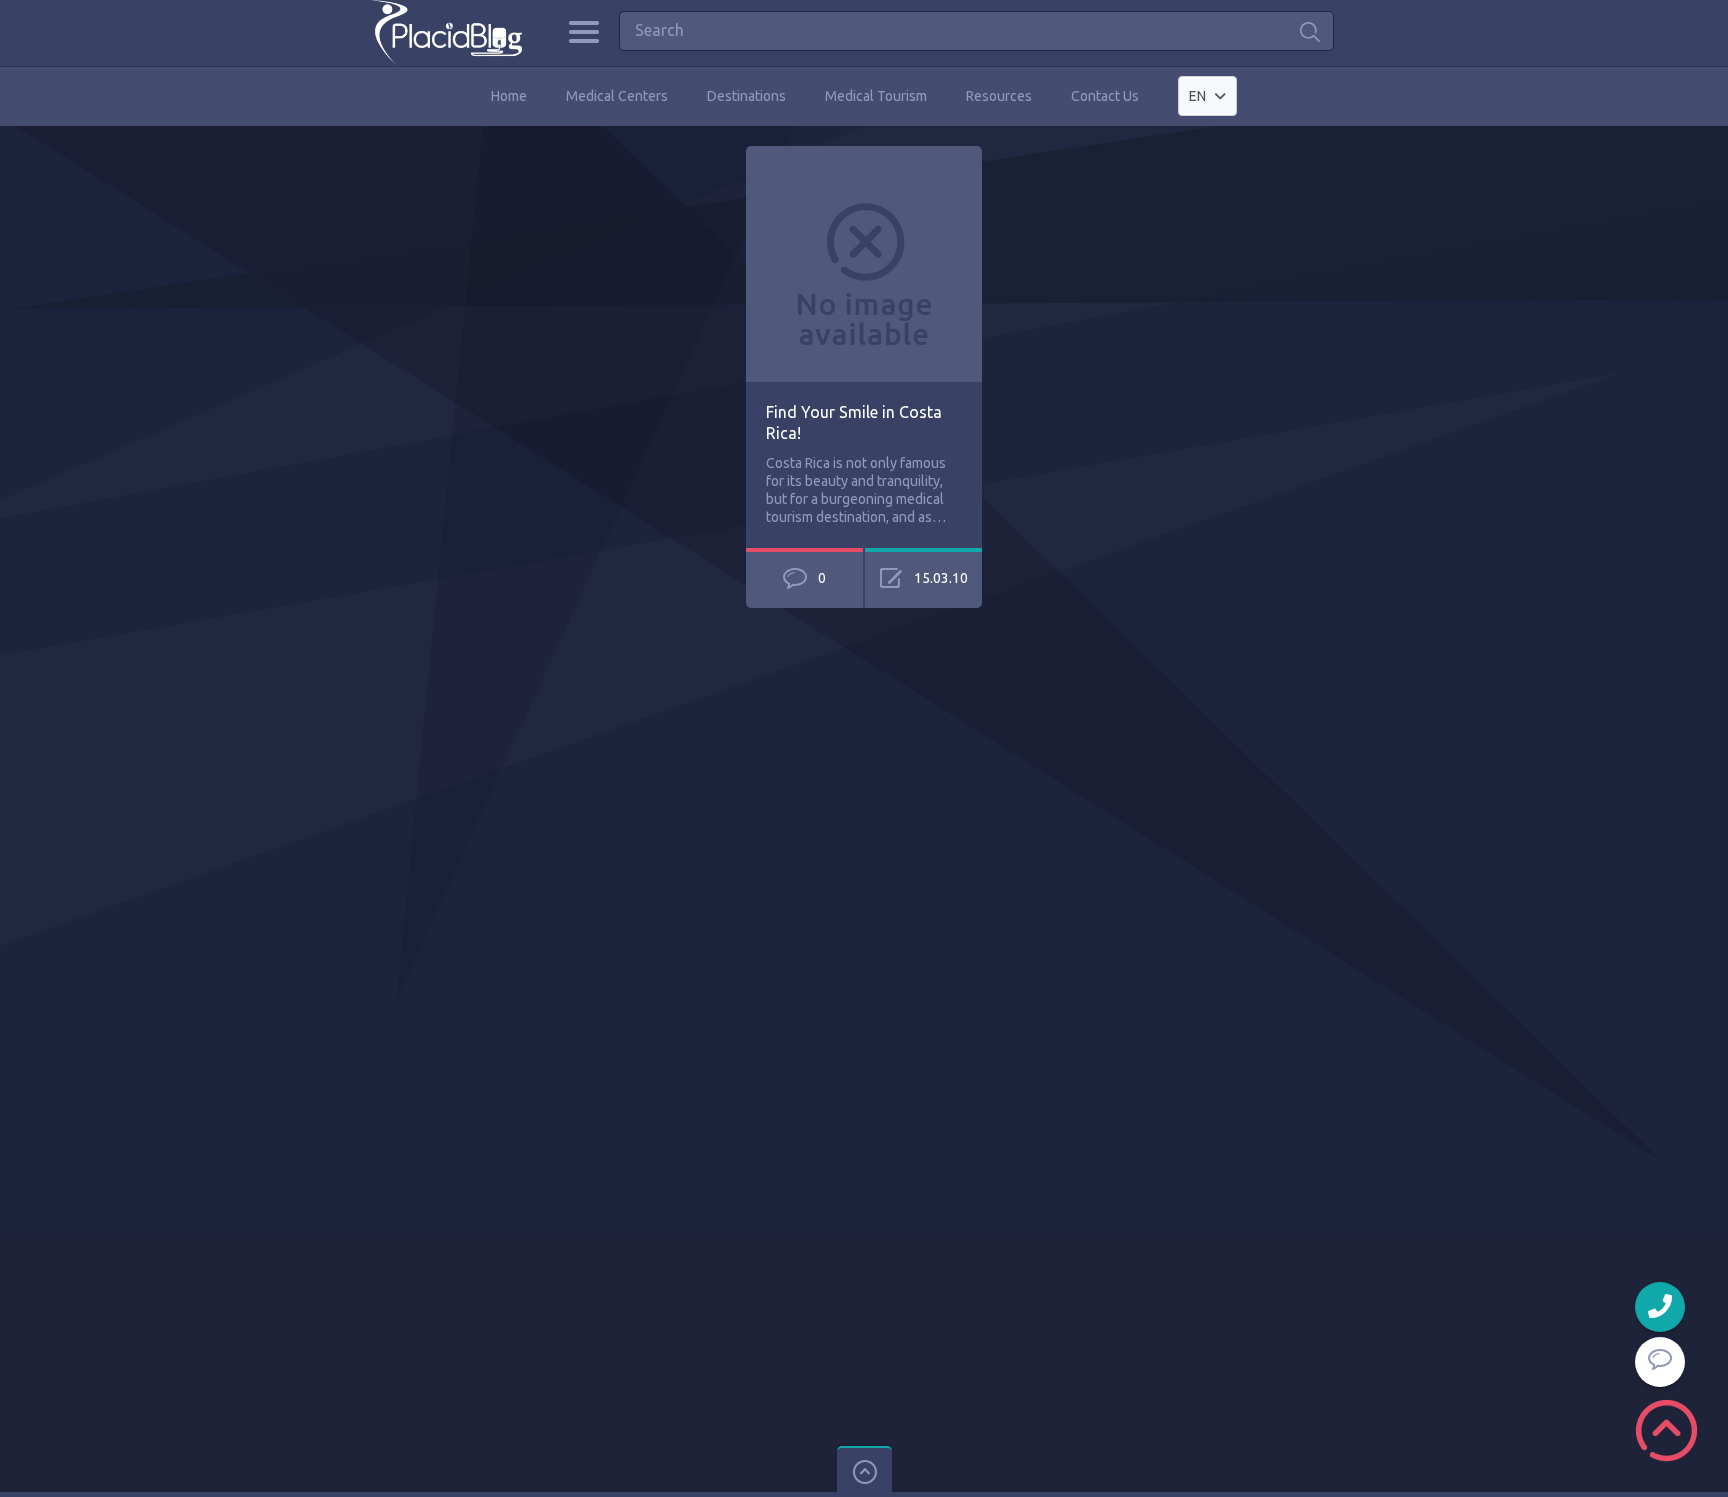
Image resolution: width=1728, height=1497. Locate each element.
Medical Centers (617, 96)
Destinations (746, 96)
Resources (999, 96)
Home (509, 96)
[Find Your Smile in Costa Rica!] (864, 155)
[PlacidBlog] (446, 32)
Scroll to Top (1666, 1430)
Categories (583, 32)
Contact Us (1105, 96)
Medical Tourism (876, 96)
